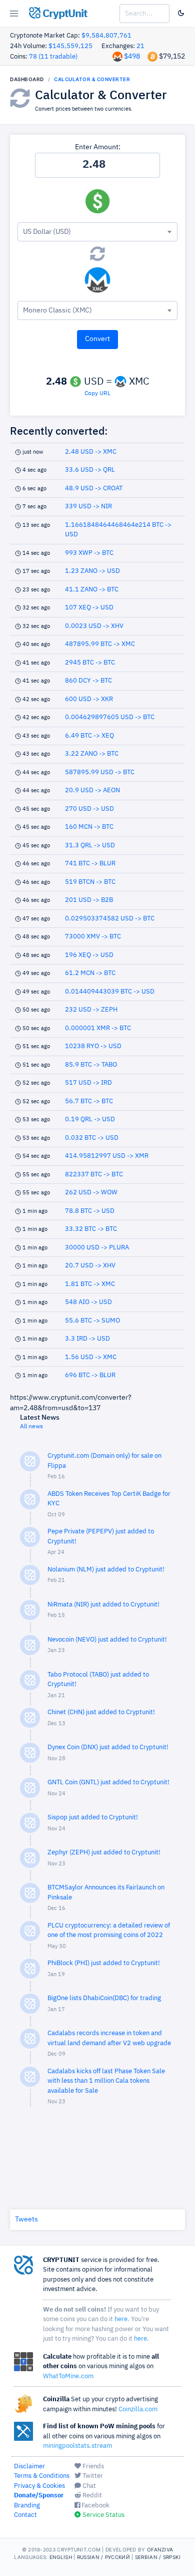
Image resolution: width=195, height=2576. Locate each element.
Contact (25, 2515)
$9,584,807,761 (106, 36)
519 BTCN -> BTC (90, 882)
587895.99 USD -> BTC (100, 772)
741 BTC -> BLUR (90, 864)
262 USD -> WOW (91, 1193)
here (121, 2319)
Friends (92, 2467)
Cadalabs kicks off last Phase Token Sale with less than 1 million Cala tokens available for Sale (106, 2081)
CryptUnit (64, 14)
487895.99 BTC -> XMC (100, 644)
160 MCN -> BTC (89, 827)
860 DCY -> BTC (88, 681)
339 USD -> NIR (88, 507)
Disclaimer (29, 2467)
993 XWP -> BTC (89, 553)
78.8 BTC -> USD (90, 1211)
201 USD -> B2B (89, 900)
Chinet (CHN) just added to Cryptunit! (101, 1712)
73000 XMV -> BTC (93, 937)
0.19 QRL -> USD (90, 1119)
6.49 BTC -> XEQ (89, 736)
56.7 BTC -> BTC (89, 1101)
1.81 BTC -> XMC (90, 1284)
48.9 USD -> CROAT (94, 489)
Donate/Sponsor (39, 2496)
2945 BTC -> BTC (90, 663)
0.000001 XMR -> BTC (98, 1028)
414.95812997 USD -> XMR (107, 1156)
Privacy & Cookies (39, 2486)
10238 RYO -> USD (93, 1046)
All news (31, 1427)
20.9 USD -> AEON (92, 790)
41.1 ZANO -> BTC (92, 590)
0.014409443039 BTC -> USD (110, 992)
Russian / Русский (103, 2557)
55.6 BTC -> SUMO (92, 1321)
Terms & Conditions (42, 2476)
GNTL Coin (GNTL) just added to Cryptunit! (108, 1783)
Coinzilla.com (138, 2409)
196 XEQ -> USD (89, 955)
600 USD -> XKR (89, 699)
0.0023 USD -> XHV (94, 626)
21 (140, 46)
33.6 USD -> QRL (90, 470)
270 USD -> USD (89, 809)
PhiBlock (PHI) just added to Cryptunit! (104, 1963)
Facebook (95, 2506)
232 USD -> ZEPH (91, 1010)
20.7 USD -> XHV (90, 1266)
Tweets (26, 2219)
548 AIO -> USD (88, 1302)
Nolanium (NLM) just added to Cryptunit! (106, 1570)
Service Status (103, 2515)
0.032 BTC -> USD (92, 1138)
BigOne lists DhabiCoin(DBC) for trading (104, 1998)
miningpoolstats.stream (77, 2446)
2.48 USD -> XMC (91, 452)
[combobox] (97, 232)
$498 (132, 57)
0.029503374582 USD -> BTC (110, 919)
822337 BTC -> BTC (94, 1175)
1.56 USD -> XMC (91, 1357)
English (61, 2557)
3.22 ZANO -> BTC (92, 754)
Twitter (92, 2476)
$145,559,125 (70, 46)
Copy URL (97, 394)
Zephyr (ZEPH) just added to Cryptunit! (104, 1853)
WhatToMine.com (68, 2376)
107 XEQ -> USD (89, 608)
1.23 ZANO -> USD (92, 571)
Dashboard (27, 79)
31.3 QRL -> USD (90, 846)
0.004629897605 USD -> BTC (110, 717)
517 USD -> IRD (88, 1083)
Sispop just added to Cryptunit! (93, 1818)
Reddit (91, 2496)
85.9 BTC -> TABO (91, 1065)
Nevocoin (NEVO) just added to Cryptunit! (107, 1640)
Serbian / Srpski (158, 2557)
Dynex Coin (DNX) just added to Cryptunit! (108, 1747)
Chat (88, 2486)
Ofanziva (160, 2549)
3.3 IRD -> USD (87, 1339)
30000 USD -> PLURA (97, 1248)
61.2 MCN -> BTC (90, 973)
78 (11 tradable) (53, 57)
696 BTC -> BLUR (90, 1375)
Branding (27, 2506)
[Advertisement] (97, 2156)
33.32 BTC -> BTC (91, 1229)
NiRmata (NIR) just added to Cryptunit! (103, 1605)
